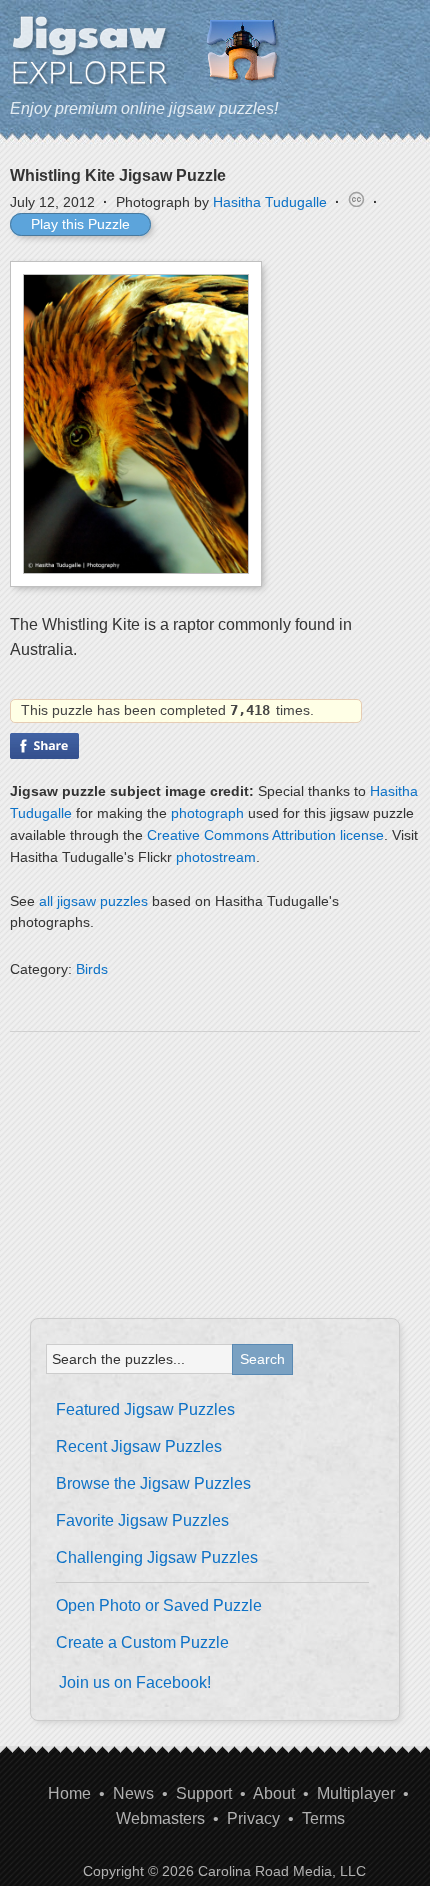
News (133, 1793)
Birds (92, 969)
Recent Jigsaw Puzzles (139, 1446)
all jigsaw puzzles (93, 901)
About (274, 1793)
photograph (207, 813)
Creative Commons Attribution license (265, 835)
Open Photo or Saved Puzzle (159, 1605)
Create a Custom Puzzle (142, 1642)
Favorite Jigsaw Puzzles (142, 1520)
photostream (216, 857)
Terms (323, 1818)
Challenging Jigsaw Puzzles (157, 1557)
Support (204, 1793)
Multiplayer (356, 1793)
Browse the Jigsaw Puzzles (153, 1483)
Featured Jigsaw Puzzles (145, 1409)
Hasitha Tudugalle (270, 202)
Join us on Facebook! (135, 1682)
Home (69, 1793)
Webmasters (160, 1818)
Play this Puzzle (80, 224)
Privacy (253, 1818)
